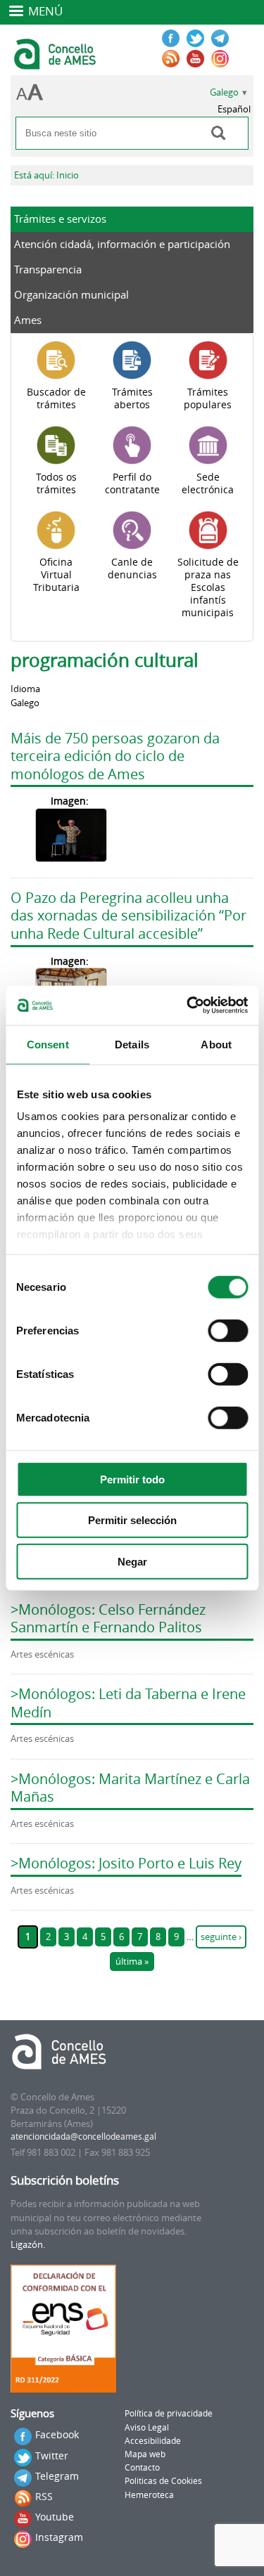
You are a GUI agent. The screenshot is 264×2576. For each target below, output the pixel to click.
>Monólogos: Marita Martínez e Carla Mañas (130, 1788)
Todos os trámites (56, 483)
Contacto (142, 2467)
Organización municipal (71, 294)
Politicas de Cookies (163, 2481)
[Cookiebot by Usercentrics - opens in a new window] (188, 1006)
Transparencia (48, 269)
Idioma (25, 689)
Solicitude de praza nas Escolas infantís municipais (208, 587)
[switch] (228, 1330)
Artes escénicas (42, 1654)
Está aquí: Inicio (46, 175)
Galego (224, 92)
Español (234, 109)
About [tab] (216, 1044)
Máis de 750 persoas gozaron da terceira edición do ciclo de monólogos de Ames (115, 756)
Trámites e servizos (60, 219)
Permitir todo (132, 1479)
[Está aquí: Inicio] (57, 63)
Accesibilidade (153, 2441)
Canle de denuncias (132, 568)
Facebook (57, 2434)
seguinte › (221, 1937)
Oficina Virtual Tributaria (56, 575)
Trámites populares (208, 398)
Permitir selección (132, 1520)
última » (132, 1962)
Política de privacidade (169, 2413)
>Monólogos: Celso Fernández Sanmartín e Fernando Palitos (108, 1619)
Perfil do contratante (132, 483)
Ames (28, 320)
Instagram (59, 2537)
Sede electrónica (208, 483)
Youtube (55, 2517)
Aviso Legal (147, 2427)
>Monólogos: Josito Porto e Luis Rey (126, 1863)
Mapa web (145, 2454)
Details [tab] (132, 1044)
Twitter (52, 2455)
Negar (132, 1561)
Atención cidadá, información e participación (122, 244)
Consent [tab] (48, 1044)
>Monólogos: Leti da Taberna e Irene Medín (128, 1703)
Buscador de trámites (56, 398)
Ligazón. (28, 2245)
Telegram (57, 2476)
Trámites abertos (132, 398)
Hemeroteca (149, 2495)
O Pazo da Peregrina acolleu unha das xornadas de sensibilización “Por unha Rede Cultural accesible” (128, 916)
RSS (44, 2496)
